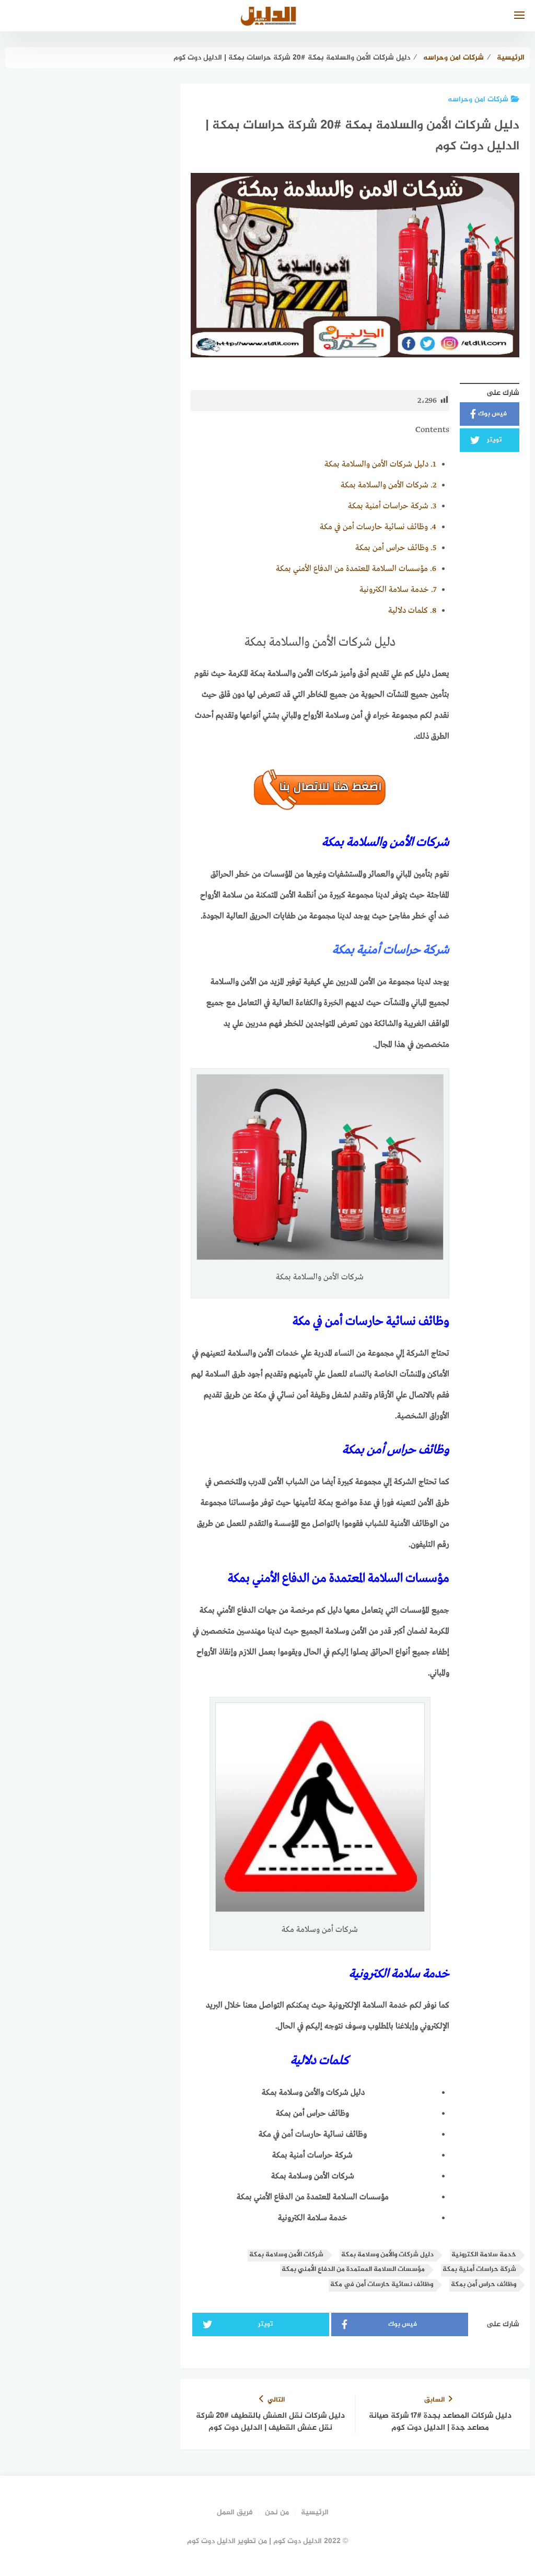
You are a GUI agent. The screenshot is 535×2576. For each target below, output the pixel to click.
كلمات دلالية (412, 611)
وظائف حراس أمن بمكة (396, 548)
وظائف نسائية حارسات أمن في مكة (378, 527)
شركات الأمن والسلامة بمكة (388, 485)
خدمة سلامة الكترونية (398, 590)
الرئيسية (315, 2513)
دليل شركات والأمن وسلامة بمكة (387, 2255)
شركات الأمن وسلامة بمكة (286, 2255)
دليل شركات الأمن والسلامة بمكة (380, 464)
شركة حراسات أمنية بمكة (392, 506)
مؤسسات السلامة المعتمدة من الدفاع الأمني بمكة (356, 569)
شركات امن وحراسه (478, 100)
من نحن (277, 2513)
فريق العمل (235, 2513)
